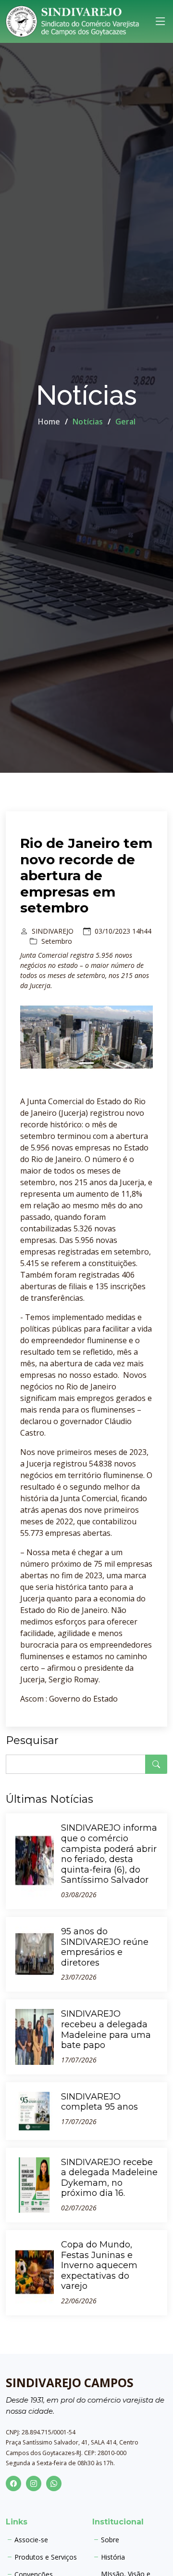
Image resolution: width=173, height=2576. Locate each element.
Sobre (110, 2540)
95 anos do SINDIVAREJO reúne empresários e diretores (105, 1947)
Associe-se (31, 2540)
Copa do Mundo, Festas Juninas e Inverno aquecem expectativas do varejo (99, 2265)
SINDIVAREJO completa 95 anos (99, 2102)
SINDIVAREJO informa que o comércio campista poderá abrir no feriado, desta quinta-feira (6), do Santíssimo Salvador (109, 1854)
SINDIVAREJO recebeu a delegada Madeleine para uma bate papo (106, 2029)
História (113, 2557)
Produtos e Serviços (46, 2557)
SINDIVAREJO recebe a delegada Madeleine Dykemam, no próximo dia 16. (109, 2178)
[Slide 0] (86, 1063)
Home (49, 422)
